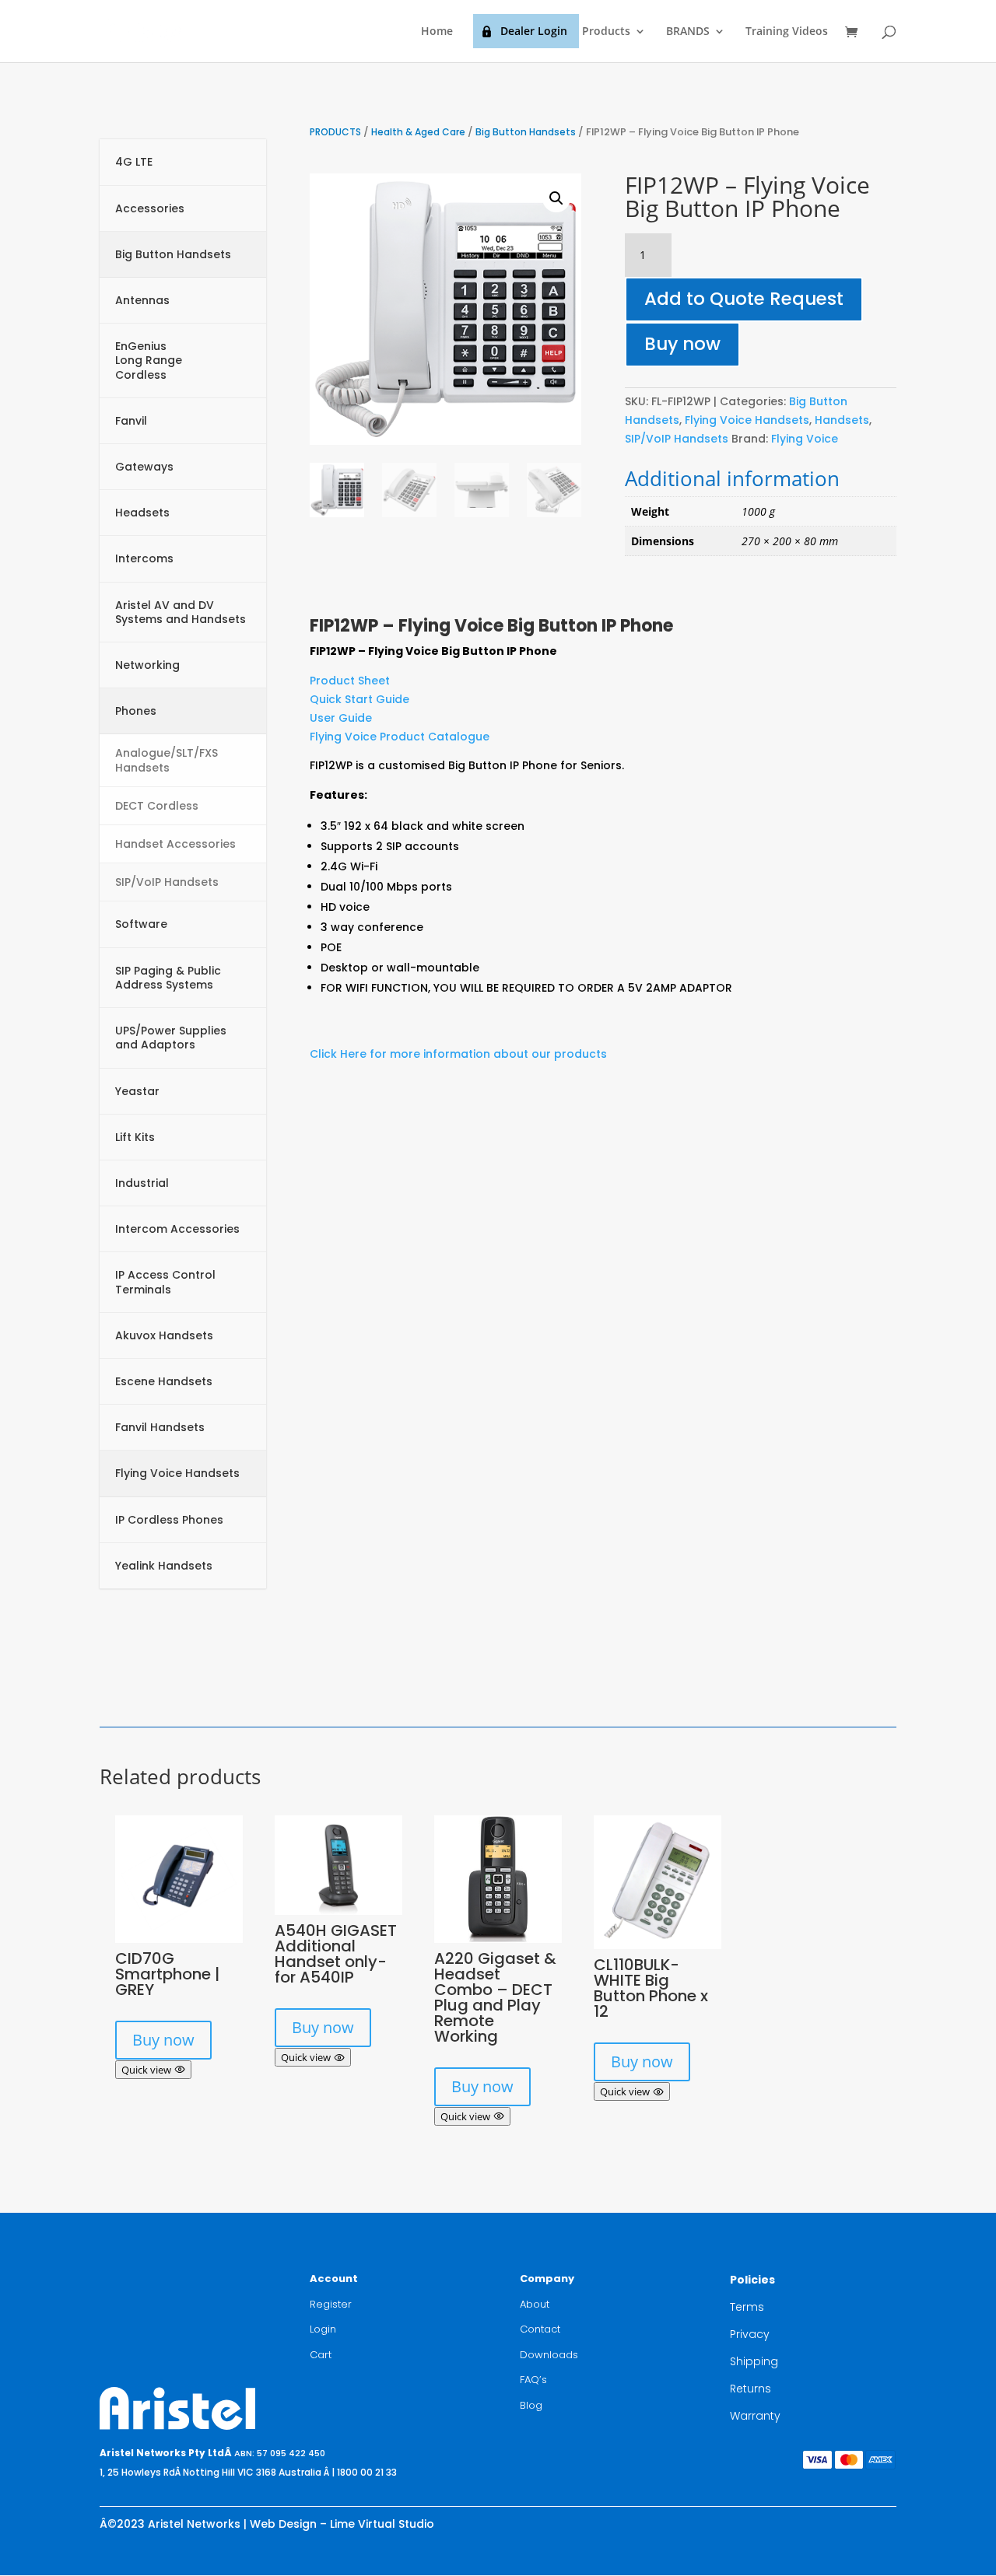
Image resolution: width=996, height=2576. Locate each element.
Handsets (842, 420)
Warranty (755, 2416)
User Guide (341, 718)
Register (331, 2304)
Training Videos (787, 32)
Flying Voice (805, 439)
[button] (556, 198)
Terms (747, 2307)
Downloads (549, 2355)
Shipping (754, 2361)
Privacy (750, 2334)
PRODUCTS (335, 132)
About (535, 2304)
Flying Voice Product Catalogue (400, 737)
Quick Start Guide (359, 699)
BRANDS (688, 32)
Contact (540, 2329)
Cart (321, 2355)
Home (437, 32)
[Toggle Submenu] (239, 162)
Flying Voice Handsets (747, 420)
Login (323, 2329)
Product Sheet (350, 681)
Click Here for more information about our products (458, 1054)
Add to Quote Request (744, 299)
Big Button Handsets (526, 132)
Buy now (682, 344)
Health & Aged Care (418, 132)
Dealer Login (534, 31)
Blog (531, 2405)
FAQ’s (533, 2380)
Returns (751, 2389)
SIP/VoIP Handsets (677, 439)
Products (606, 32)
